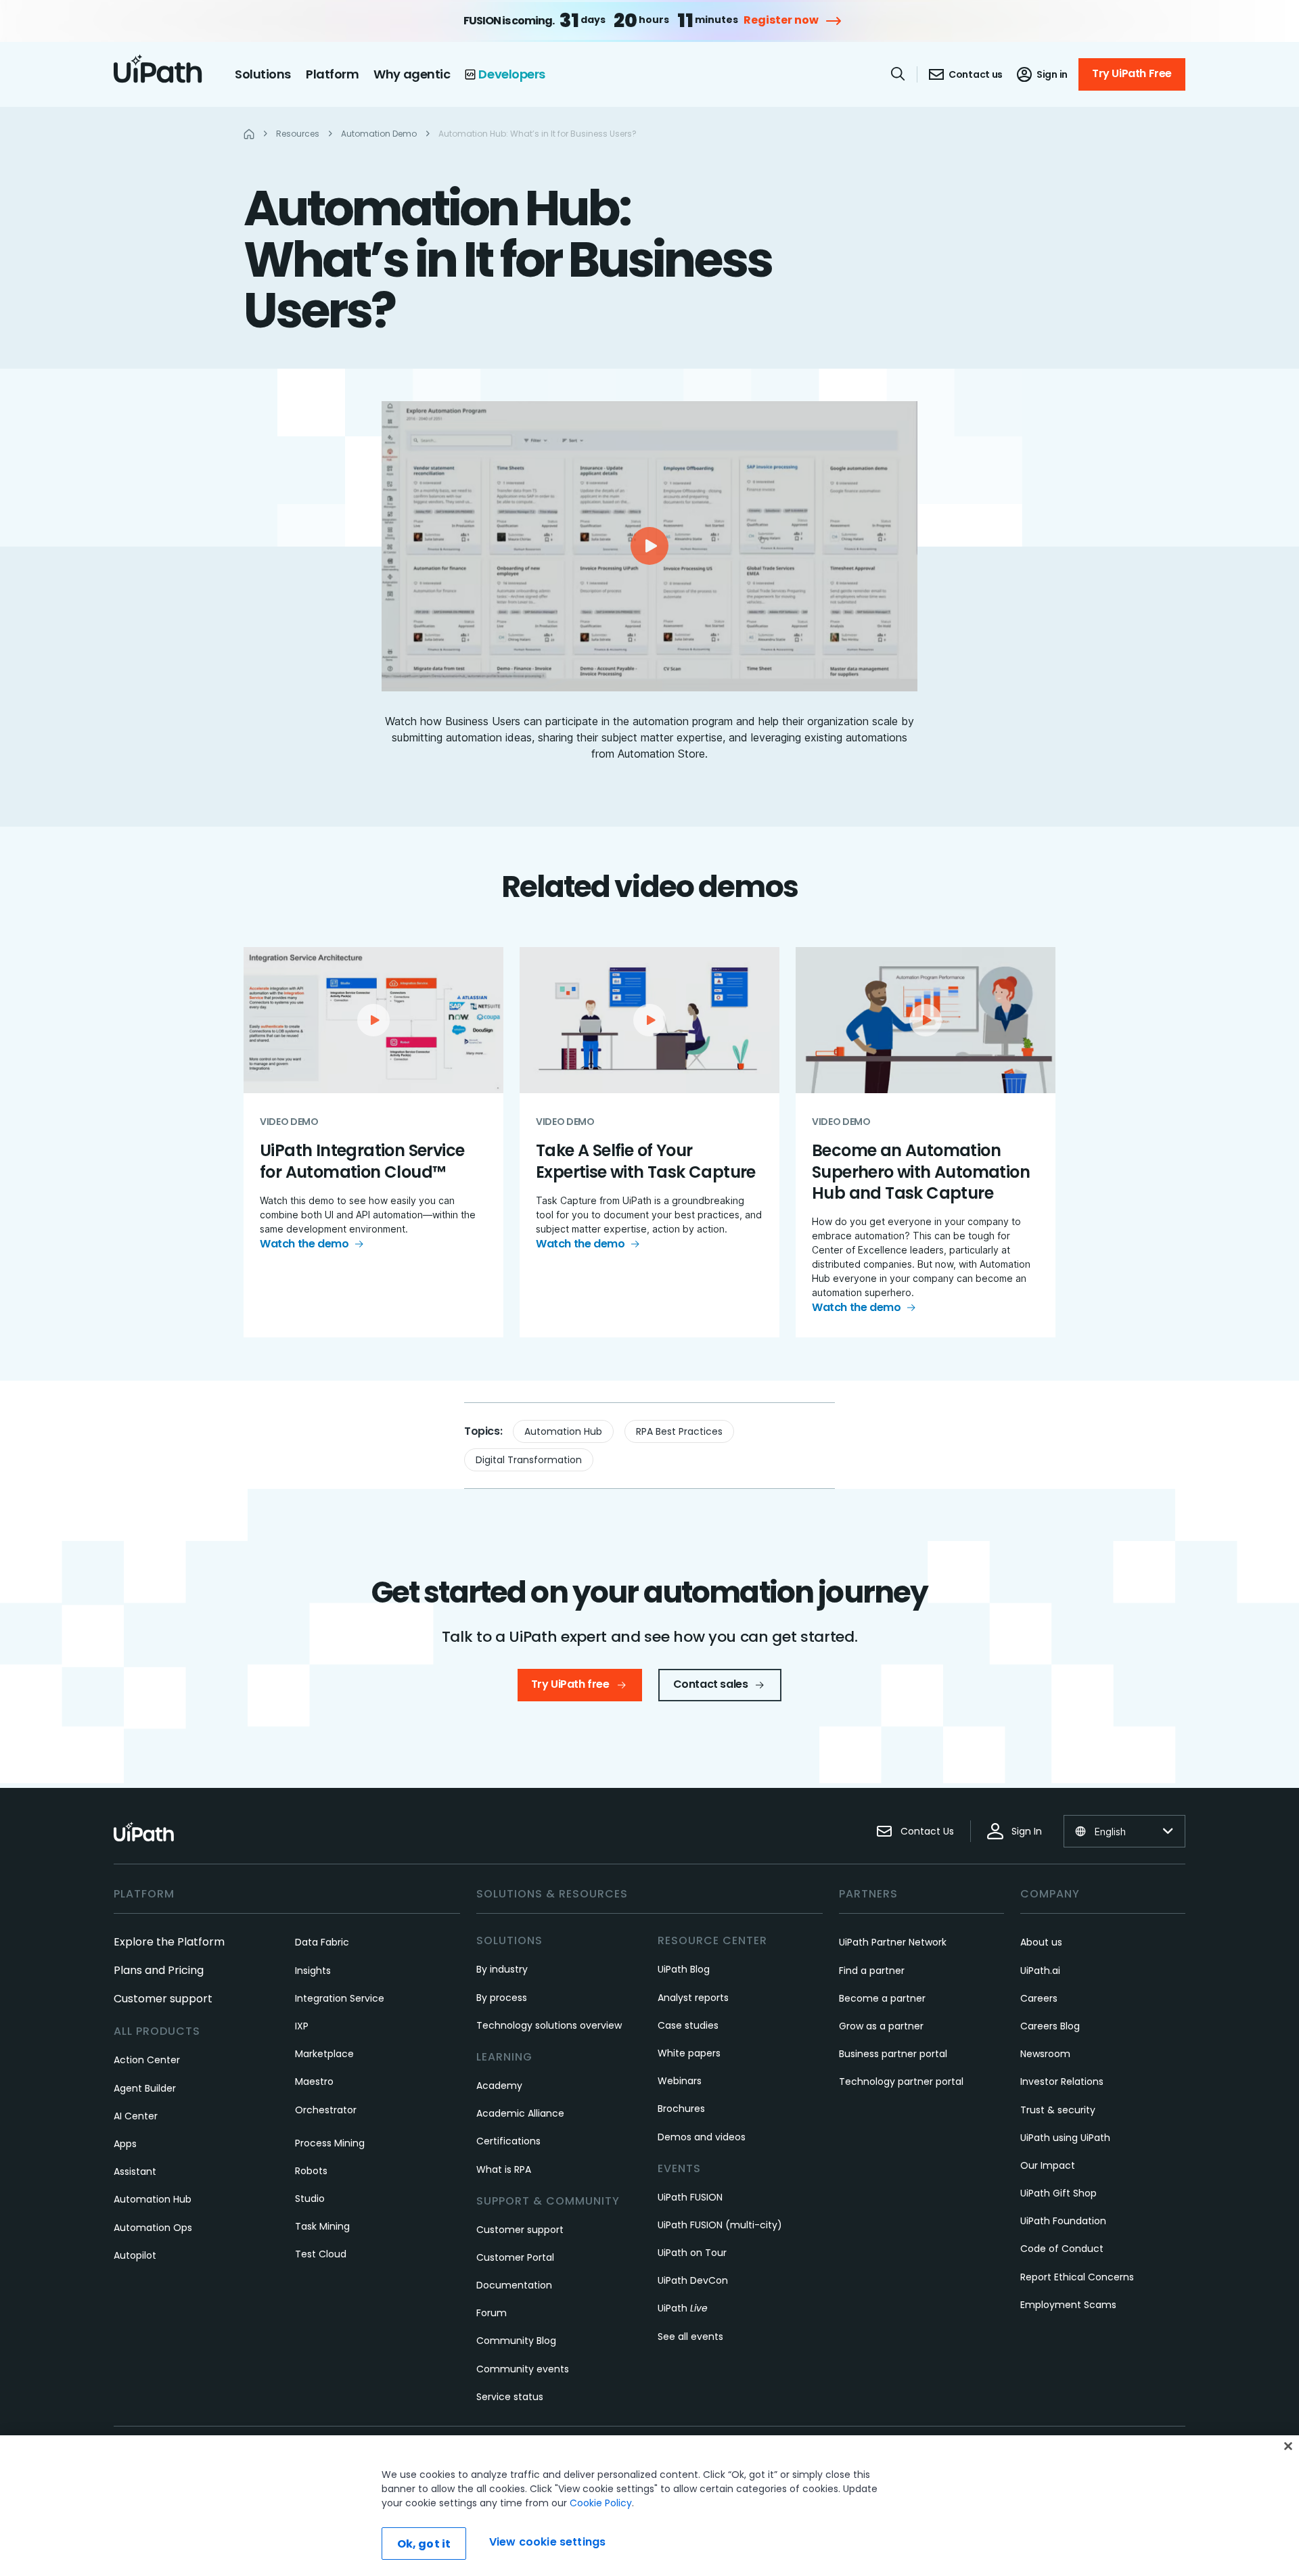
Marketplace (324, 2054)
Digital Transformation (529, 1460)
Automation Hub (563, 1431)
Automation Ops (153, 2228)
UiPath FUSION (690, 2197)
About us (1041, 1942)
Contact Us (927, 1831)
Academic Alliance (520, 2113)
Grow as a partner (881, 2026)
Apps (125, 2144)
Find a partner (872, 1971)
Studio (310, 2199)
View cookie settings (547, 2542)
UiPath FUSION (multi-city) (720, 2225)
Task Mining (322, 2226)
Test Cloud (321, 2254)
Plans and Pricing (159, 1970)
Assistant (135, 2171)
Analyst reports (693, 1998)
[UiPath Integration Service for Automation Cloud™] (373, 1142)
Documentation (514, 2285)
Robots (311, 2171)
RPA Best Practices (679, 1431)
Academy (499, 2086)
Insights (313, 1971)
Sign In (1027, 1831)
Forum (492, 2313)
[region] (649, 2506)
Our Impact (1048, 2165)
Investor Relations (1062, 2081)
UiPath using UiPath (1065, 2138)
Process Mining (330, 2143)
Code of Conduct (1062, 2249)
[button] (649, 546)
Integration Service (340, 1998)
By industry (502, 1969)
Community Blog (516, 2341)
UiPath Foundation (1063, 2221)
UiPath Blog (684, 1969)
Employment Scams (1068, 2305)
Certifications (508, 2141)
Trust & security (1058, 2110)
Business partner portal (893, 2054)
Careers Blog (1050, 2026)
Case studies (688, 2025)
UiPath (683, 2308)
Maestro (314, 2081)
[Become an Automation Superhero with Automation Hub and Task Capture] (926, 1142)
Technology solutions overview (549, 2025)
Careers (1039, 1998)
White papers (689, 2053)
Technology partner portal (901, 2081)
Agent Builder (145, 2088)
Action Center (147, 2060)
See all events (690, 2337)
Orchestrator (326, 2110)
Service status (510, 2397)
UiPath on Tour (692, 2253)
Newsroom (1045, 2054)
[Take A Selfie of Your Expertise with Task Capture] (649, 1142)
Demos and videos (702, 2137)
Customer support (163, 1999)
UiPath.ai (1040, 1971)
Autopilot (135, 2255)
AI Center (136, 2116)
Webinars (680, 2081)
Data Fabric (322, 1942)
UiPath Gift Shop (1058, 2193)
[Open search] (898, 74)
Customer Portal (515, 2257)
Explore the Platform (169, 1942)
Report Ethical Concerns (1077, 2277)
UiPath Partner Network (893, 1942)
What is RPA (504, 2169)
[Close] (1288, 2446)
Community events (523, 2369)
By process (502, 1998)
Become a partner (882, 1998)
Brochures (681, 2109)
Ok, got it (424, 2544)
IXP (302, 2026)
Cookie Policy (601, 2503)
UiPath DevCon (693, 2280)
